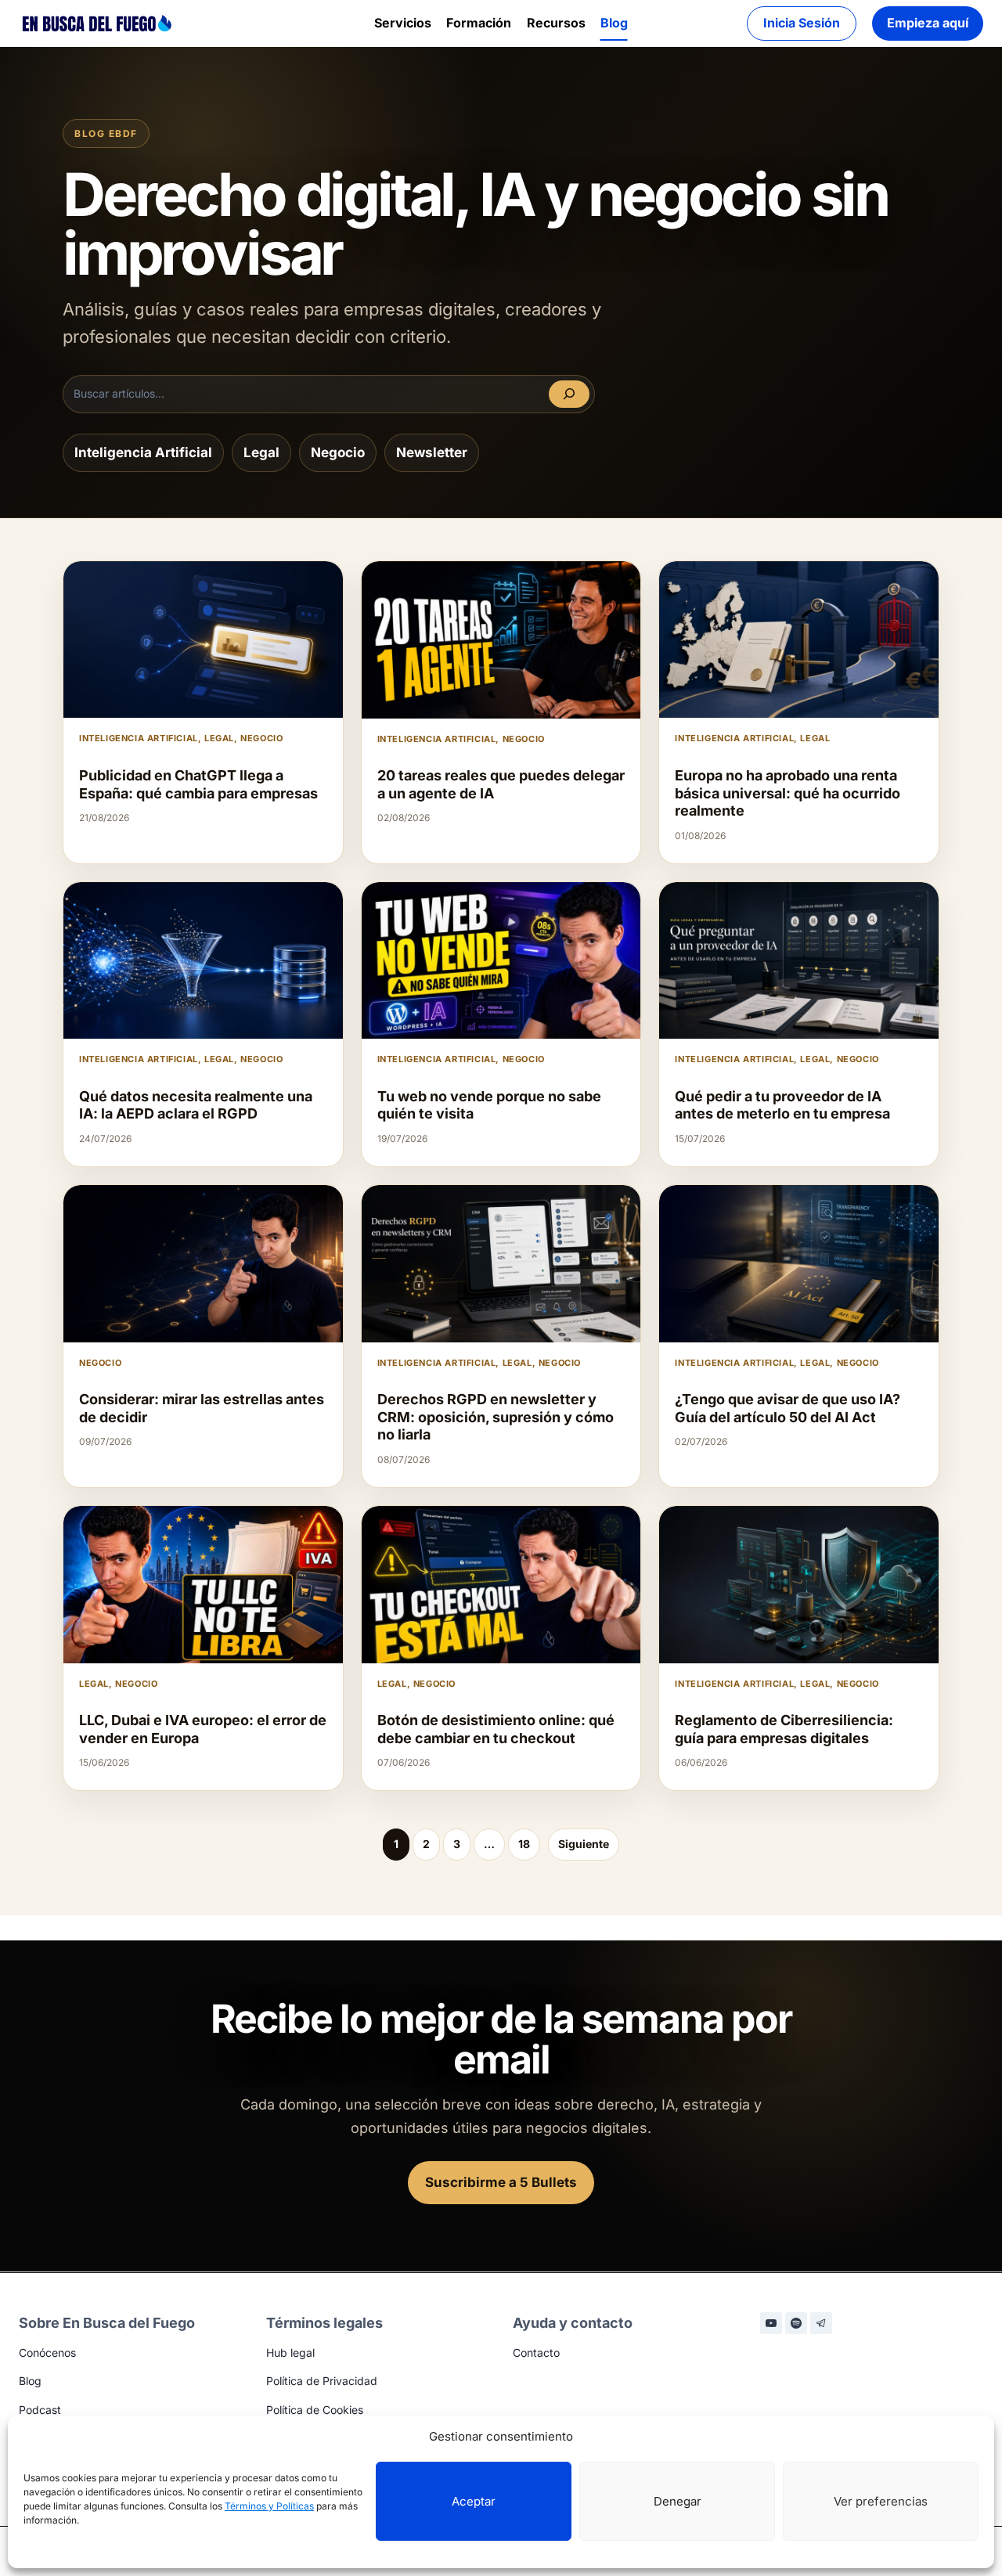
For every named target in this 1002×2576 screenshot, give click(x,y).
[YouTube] (771, 2323)
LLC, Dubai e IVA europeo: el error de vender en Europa (203, 1729)
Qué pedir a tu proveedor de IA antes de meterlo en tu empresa (782, 1105)
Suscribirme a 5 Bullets (501, 2182)
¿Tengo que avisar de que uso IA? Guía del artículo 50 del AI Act (788, 1408)
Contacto (536, 2353)
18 (524, 1844)
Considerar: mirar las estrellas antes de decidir (202, 1408)
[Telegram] (821, 2323)
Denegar (678, 2501)
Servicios (403, 23)
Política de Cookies (315, 2410)
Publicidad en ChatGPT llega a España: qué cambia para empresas (198, 784)
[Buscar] (569, 394)
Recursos (556, 23)
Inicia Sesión (802, 23)
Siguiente (584, 1844)
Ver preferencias (881, 2501)
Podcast (40, 2410)
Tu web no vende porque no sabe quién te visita (489, 1105)
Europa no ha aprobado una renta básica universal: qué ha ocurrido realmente (788, 793)
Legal (261, 452)
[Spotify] (796, 2323)
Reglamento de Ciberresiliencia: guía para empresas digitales (784, 1729)
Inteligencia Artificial (143, 452)
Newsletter (432, 452)
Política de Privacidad (322, 2381)
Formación (479, 23)
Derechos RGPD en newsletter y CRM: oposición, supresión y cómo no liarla (496, 1417)
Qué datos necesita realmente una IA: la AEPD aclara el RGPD (196, 1105)
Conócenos (47, 2353)
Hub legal (290, 2353)
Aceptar (474, 2501)
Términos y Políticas (269, 2506)
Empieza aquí (928, 23)
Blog (614, 23)
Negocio (338, 452)
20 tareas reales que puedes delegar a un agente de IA (501, 784)
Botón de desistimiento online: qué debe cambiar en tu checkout (496, 1729)
